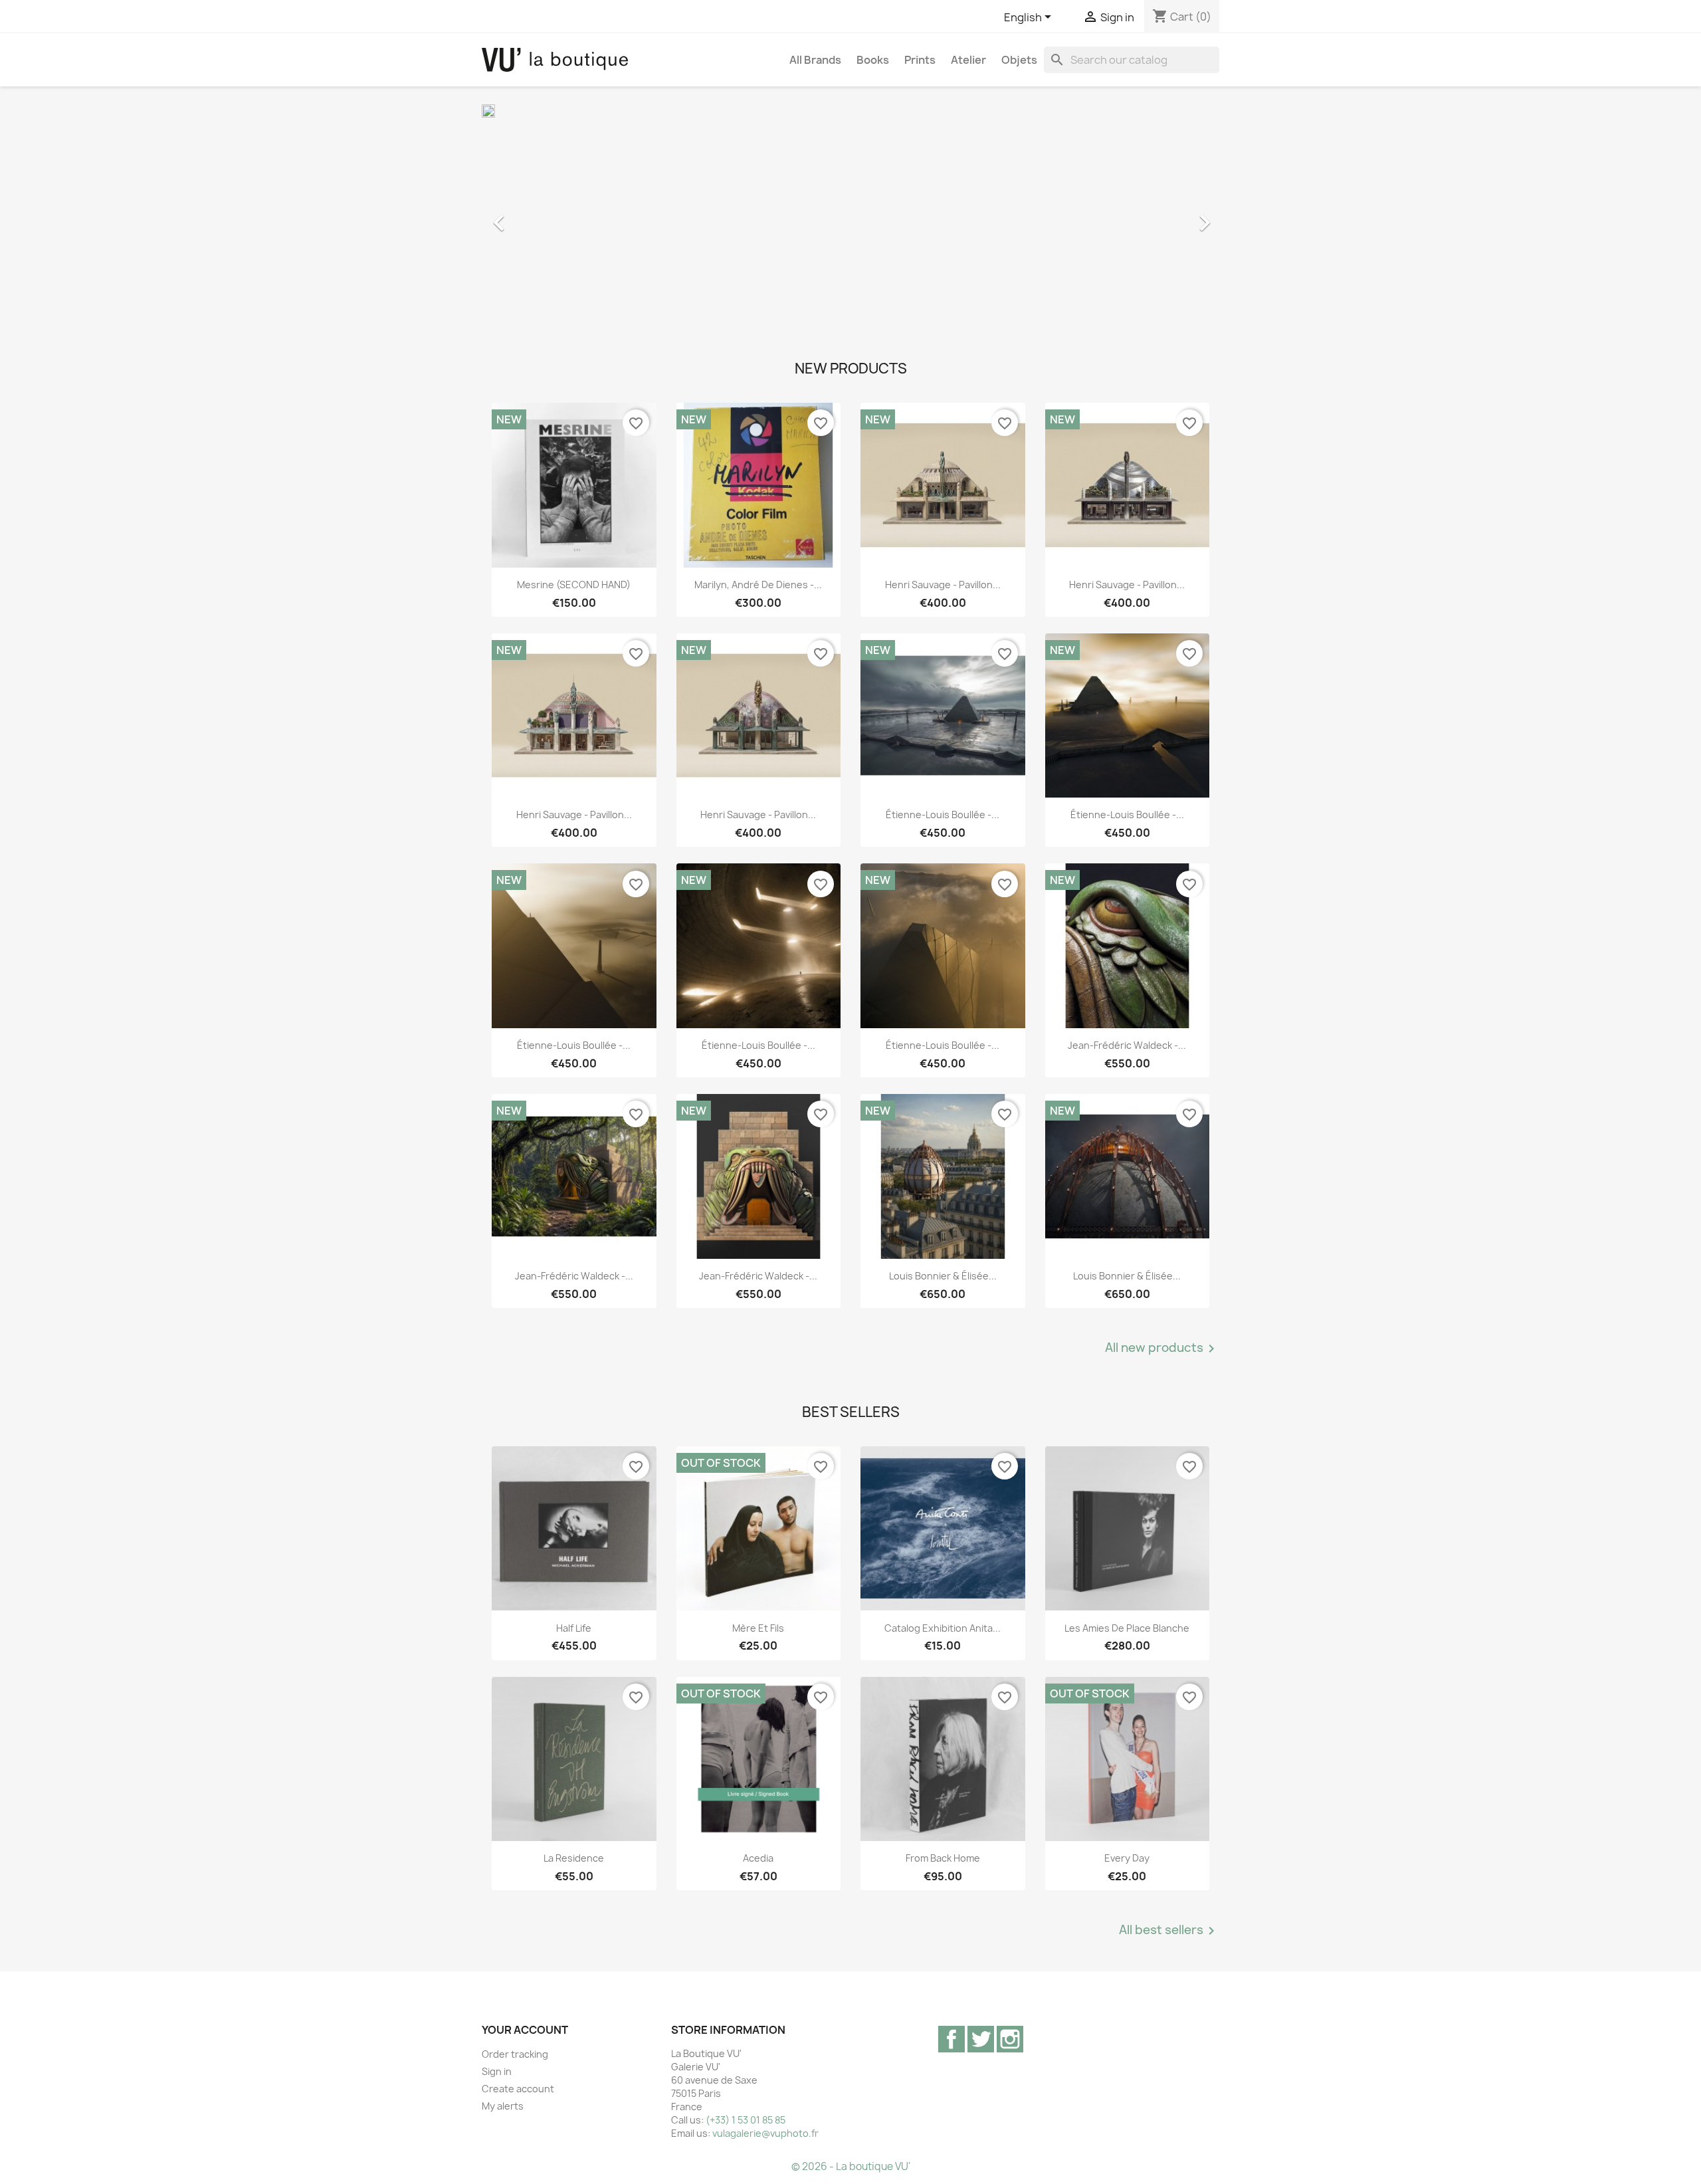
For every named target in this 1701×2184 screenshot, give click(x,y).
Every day (1127, 1858)
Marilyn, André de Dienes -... (758, 585)
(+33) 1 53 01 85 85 (746, 2120)
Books (873, 60)
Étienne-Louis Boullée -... (943, 815)
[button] (537, 216)
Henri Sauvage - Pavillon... (943, 585)
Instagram (1010, 2039)
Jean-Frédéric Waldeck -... (1127, 1045)
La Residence (574, 1858)
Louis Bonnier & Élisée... (943, 1276)
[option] (850, 216)
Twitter (981, 2039)
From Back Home (943, 1858)
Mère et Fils (758, 1628)
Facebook (951, 2039)
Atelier (968, 60)
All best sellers (1169, 1931)
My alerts (503, 2106)
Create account (518, 2089)
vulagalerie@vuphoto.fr (765, 2133)
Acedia (758, 1858)
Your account (525, 2030)
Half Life (574, 1628)
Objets (1019, 60)
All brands (815, 60)
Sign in (497, 2071)
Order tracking (515, 2054)
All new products (1162, 1349)
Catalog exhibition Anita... (943, 1628)
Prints (920, 60)
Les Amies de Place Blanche (1127, 1628)
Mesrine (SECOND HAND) (574, 585)
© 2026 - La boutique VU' (851, 2166)
